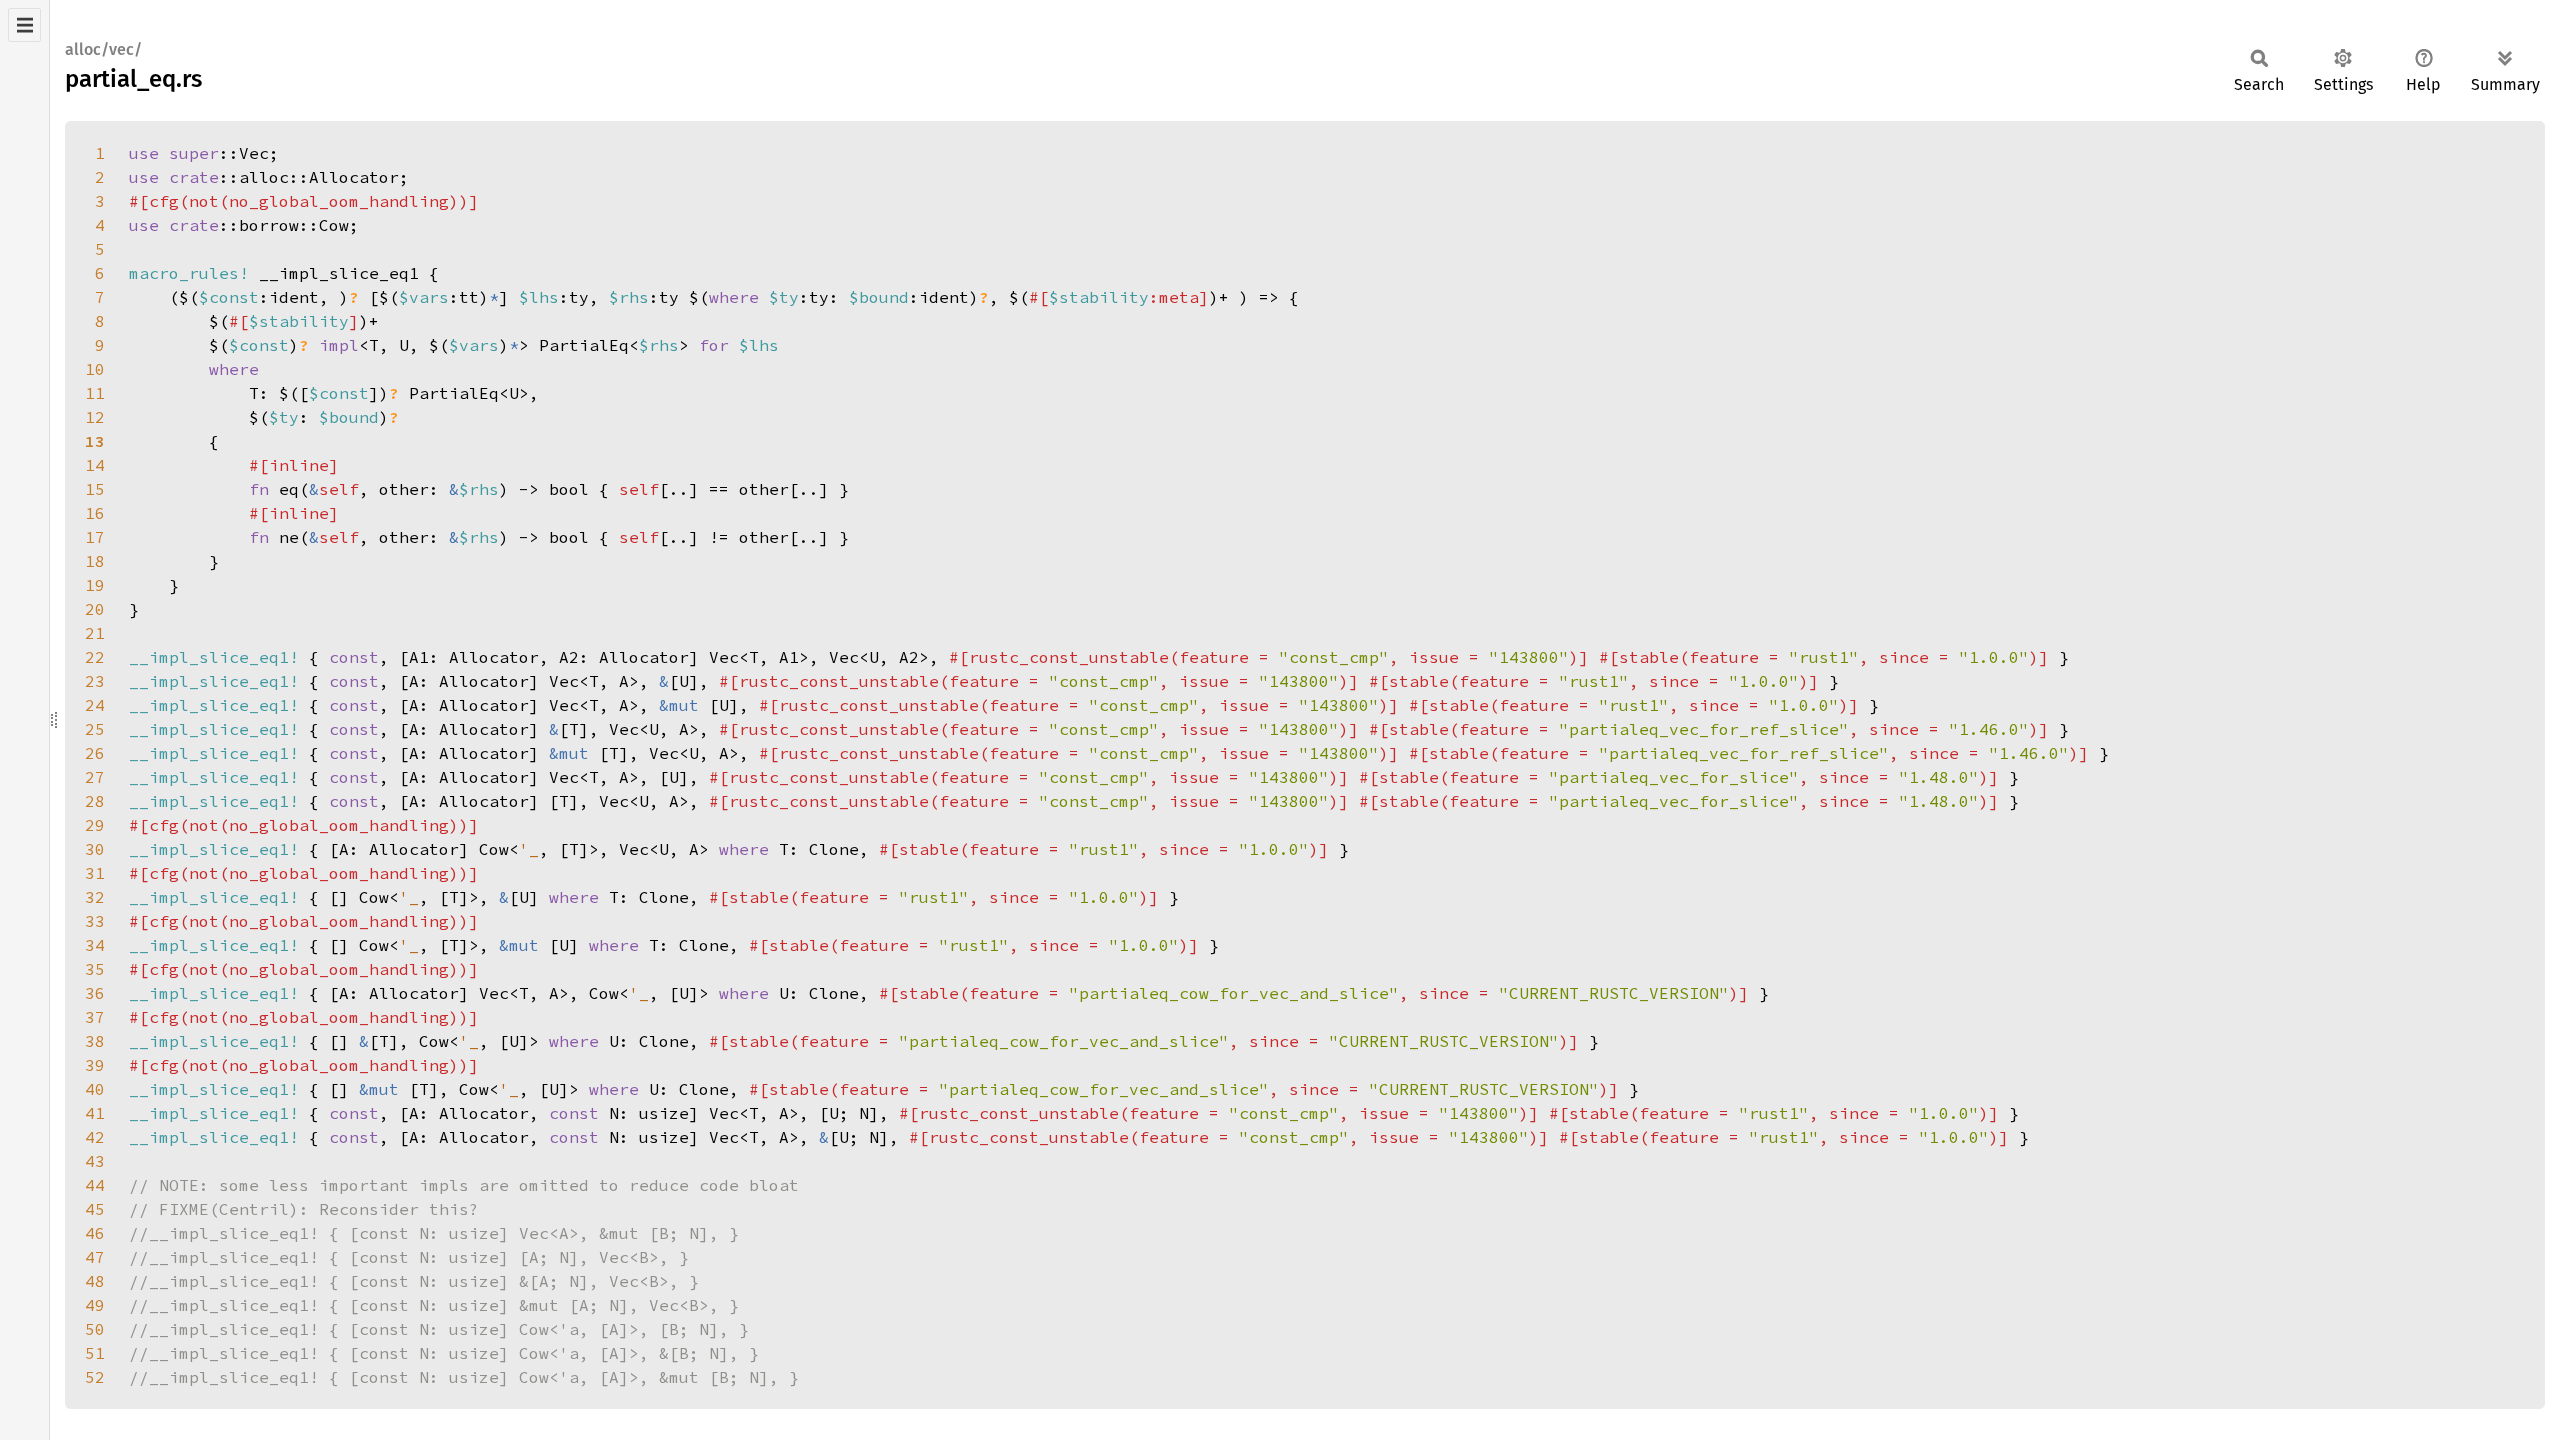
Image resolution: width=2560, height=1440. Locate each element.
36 (95, 993)
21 (95, 633)
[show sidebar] (24, 25)
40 (95, 1089)
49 (95, 1305)
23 (95, 681)
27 (95, 777)
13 (95, 441)
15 (95, 489)
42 (95, 1137)
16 (95, 513)
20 (95, 609)
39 (95, 1065)
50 (95, 1329)
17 (95, 537)
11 (95, 393)
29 (95, 825)
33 (95, 921)
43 (95, 1161)
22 (95, 657)
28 (95, 801)
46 (95, 1233)
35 (95, 969)
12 (95, 417)
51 (95, 1353)
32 (95, 897)
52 (95, 1377)
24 (95, 705)
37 (95, 1017)
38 (95, 1041)
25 (95, 729)
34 (95, 945)
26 (95, 753)
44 (95, 1185)
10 (95, 369)
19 (95, 585)
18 (95, 561)
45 (95, 1209)
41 (95, 1113)
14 (95, 465)
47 (95, 1257)
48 (95, 1281)
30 (95, 849)
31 (95, 873)
